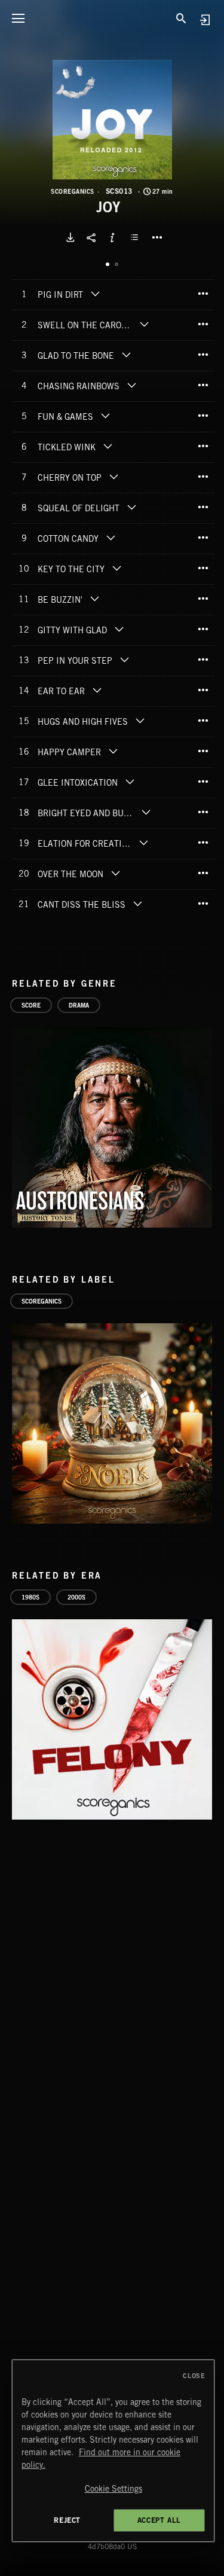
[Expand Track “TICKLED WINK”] (108, 446)
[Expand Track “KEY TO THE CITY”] (116, 568)
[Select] (136, 237)
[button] (112, 120)
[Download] (70, 237)
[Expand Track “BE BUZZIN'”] (94, 599)
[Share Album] (91, 237)
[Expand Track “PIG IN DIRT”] (95, 294)
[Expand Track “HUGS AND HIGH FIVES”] (140, 721)
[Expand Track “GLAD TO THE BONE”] (126, 355)
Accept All (159, 2520)
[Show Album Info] (112, 237)
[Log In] (205, 19)
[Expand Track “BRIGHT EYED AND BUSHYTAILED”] (146, 812)
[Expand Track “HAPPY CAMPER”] (113, 751)
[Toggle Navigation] (18, 18)
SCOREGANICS (73, 191)
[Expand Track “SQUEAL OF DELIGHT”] (131, 507)
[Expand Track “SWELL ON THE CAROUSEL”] (145, 324)
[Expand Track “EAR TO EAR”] (97, 690)
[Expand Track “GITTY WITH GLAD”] (119, 629)
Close (194, 2376)
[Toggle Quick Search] (182, 18)
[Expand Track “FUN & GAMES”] (105, 416)
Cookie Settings (113, 2489)
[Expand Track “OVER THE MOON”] (115, 873)
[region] (113, 2451)
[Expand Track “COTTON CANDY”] (111, 538)
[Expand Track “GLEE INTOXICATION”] (130, 782)
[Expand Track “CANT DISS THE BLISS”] (137, 904)
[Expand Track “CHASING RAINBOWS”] (131, 385)
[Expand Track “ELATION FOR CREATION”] (144, 843)
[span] (60, 296)
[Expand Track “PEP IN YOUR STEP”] (124, 660)
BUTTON (157, 237)
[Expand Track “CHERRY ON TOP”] (113, 477)
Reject (67, 2520)
